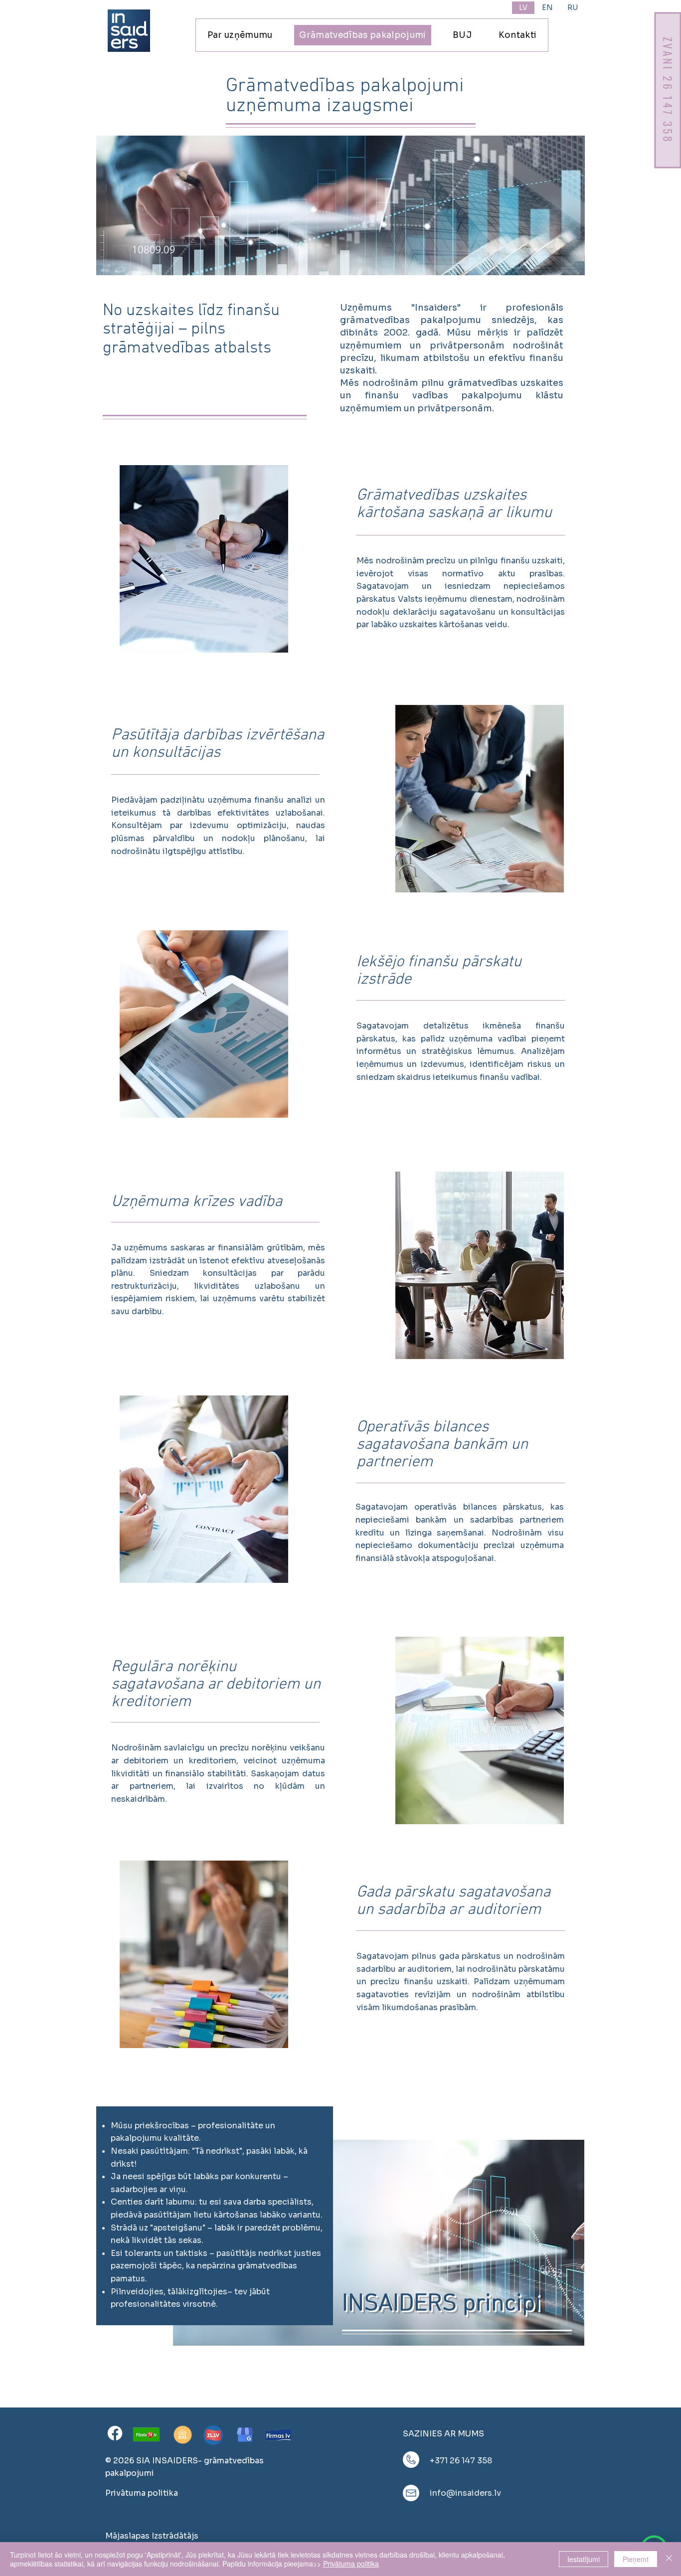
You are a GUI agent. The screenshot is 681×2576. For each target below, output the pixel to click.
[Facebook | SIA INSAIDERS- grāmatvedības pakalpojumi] (115, 2433)
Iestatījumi (584, 2559)
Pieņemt (636, 2559)
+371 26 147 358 (461, 2461)
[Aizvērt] (669, 2559)
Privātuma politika (351, 2564)
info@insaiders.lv (465, 2493)
